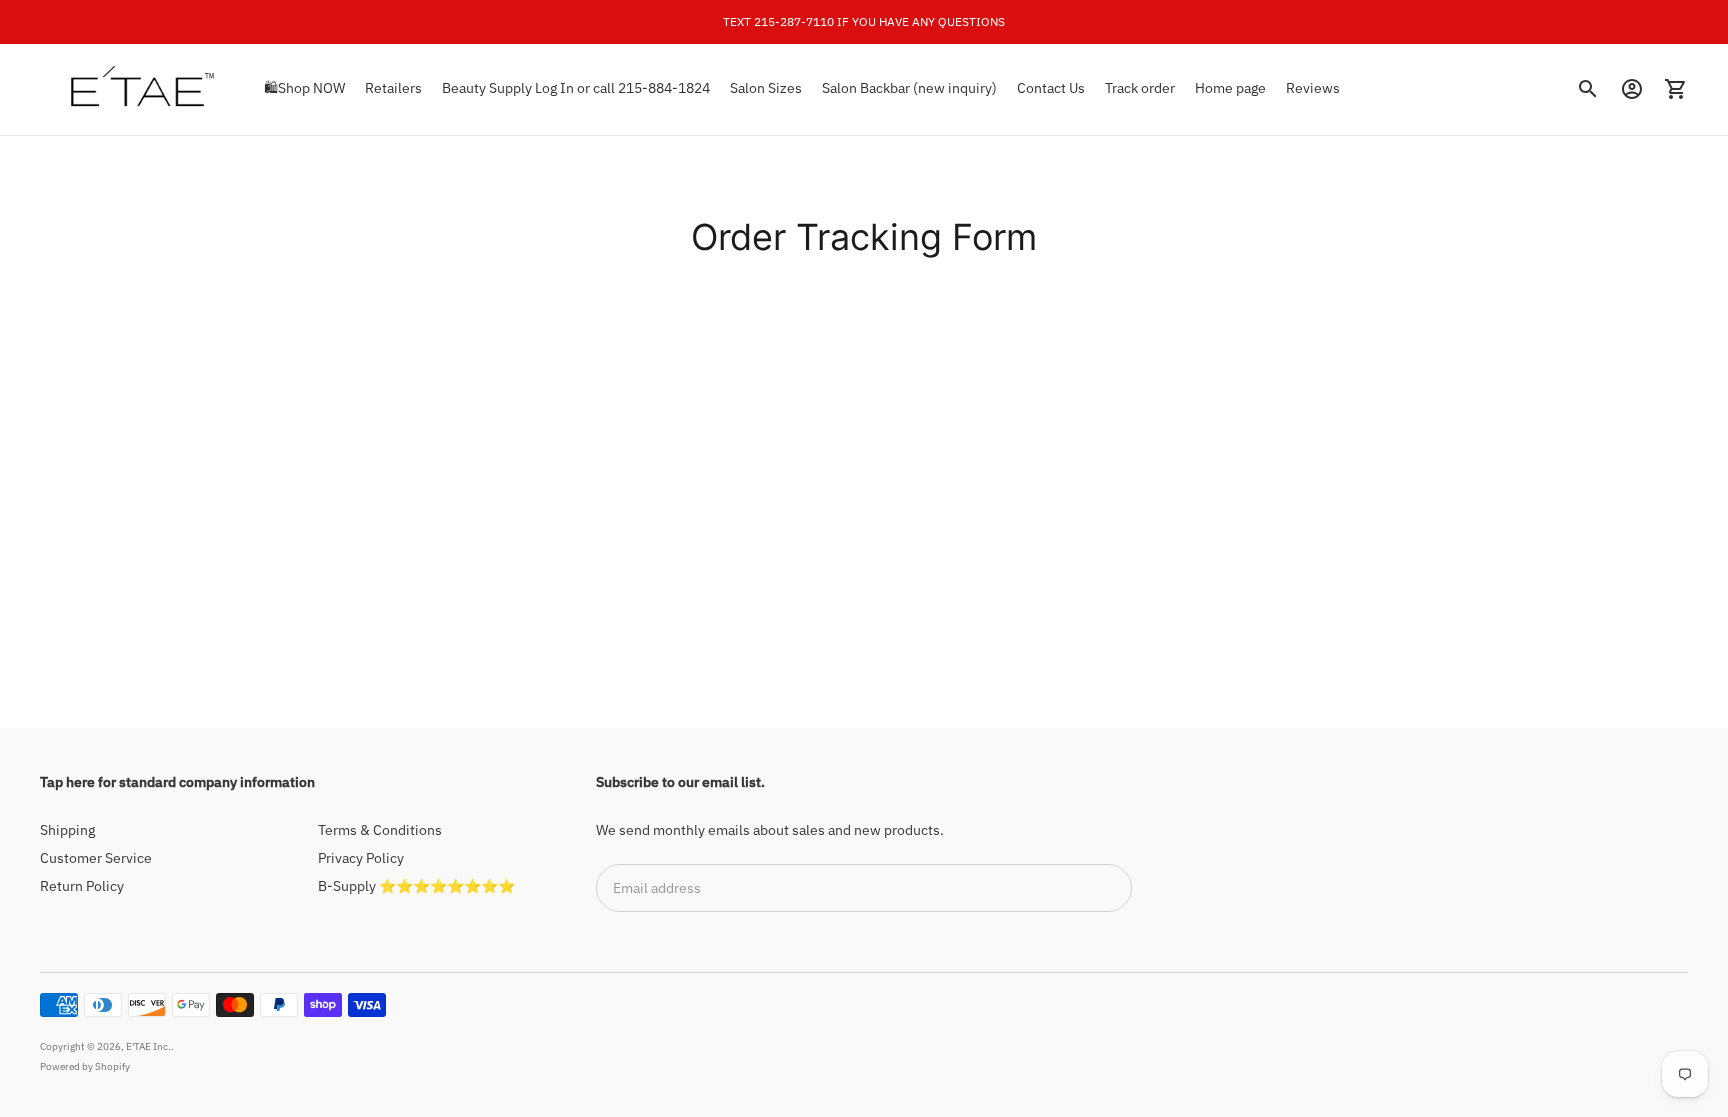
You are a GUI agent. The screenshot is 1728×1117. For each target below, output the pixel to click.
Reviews (1313, 88)
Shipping (67, 830)
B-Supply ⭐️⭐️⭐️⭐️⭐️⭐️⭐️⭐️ (416, 886)
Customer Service (96, 858)
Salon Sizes (766, 88)
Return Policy (82, 886)
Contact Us (1051, 88)
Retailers (393, 88)
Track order (1140, 88)
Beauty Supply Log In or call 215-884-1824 (576, 88)
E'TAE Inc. (148, 1046)
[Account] (1632, 89)
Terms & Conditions (380, 830)
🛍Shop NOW (304, 88)
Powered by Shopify (85, 1066)
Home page (1230, 88)
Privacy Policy (361, 858)
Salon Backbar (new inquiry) (909, 88)
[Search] (1588, 89)
